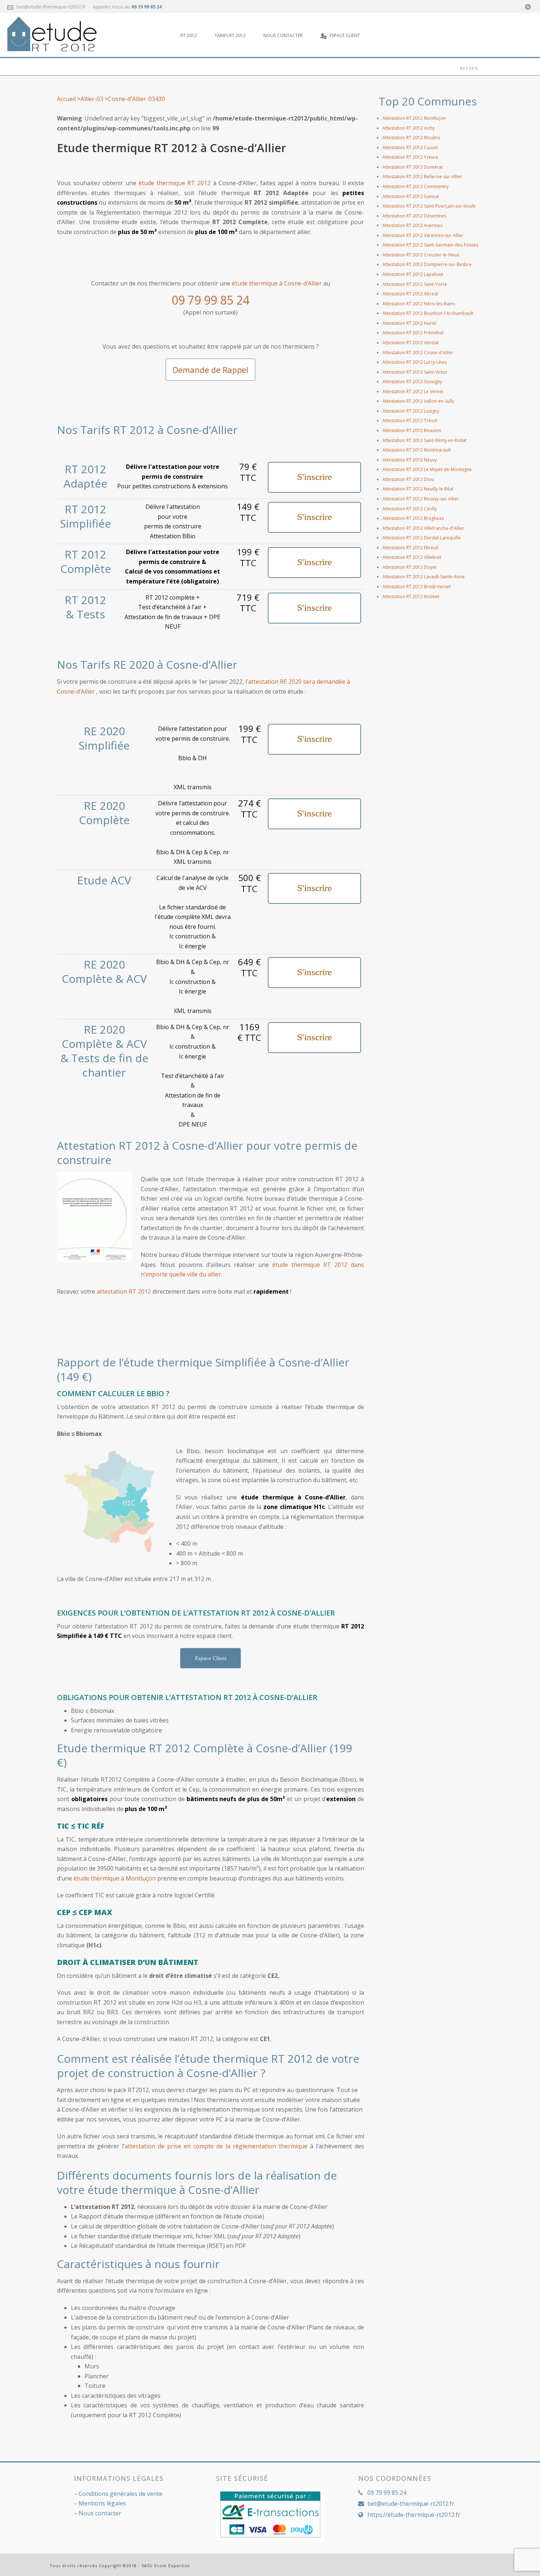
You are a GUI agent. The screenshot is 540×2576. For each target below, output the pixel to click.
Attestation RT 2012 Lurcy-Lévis (415, 362)
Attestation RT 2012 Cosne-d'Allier (418, 353)
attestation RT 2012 (124, 1291)
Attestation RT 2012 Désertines (414, 216)
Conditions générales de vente (120, 2494)
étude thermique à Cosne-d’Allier (277, 283)
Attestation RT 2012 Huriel (409, 323)
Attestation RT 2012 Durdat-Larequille (422, 538)
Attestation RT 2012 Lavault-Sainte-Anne (424, 577)
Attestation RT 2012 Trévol (410, 421)
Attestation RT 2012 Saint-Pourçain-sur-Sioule (429, 206)
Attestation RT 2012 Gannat (411, 196)
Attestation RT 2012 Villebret (412, 557)
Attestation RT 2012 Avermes (412, 225)
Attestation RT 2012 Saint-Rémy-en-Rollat (424, 440)
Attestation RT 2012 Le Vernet (413, 391)
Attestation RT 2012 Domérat (413, 167)
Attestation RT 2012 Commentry (415, 186)
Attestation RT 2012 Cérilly (410, 509)
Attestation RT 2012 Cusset (410, 148)
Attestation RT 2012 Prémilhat (413, 333)
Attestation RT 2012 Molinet (411, 597)
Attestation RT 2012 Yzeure (410, 157)
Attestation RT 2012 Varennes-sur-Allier (423, 235)
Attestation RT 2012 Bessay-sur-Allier (421, 499)
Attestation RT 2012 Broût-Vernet (417, 587)
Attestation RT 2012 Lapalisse (413, 274)
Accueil (66, 99)
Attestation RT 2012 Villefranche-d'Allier (423, 528)
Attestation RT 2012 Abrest (410, 294)
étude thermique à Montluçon (115, 1878)
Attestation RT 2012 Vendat (411, 343)
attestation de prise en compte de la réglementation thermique (216, 2146)
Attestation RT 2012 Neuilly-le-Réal (418, 489)
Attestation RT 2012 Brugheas (413, 518)
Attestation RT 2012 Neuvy (410, 460)
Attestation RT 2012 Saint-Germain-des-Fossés (430, 245)
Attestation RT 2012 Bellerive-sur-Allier (422, 177)
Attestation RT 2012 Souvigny (412, 382)
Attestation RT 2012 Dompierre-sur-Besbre (427, 264)
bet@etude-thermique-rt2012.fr (51, 7)
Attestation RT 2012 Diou (408, 479)
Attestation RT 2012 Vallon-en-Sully (418, 401)
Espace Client (345, 35)
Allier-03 (92, 99)
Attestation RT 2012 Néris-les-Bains (419, 304)
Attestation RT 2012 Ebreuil (410, 548)
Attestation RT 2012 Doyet (409, 567)
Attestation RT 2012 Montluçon (414, 118)
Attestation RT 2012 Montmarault (417, 450)
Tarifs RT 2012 (230, 35)
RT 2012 (189, 35)
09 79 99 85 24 (147, 7)
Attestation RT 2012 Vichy (408, 128)
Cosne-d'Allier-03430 (136, 99)
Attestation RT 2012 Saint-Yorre (415, 284)
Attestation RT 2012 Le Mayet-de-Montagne (427, 469)
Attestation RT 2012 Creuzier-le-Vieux (421, 255)
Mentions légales (102, 2503)
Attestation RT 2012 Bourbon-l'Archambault (428, 313)
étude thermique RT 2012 (175, 183)
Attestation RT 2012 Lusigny (411, 411)
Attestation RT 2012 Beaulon (412, 430)
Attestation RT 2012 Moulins (411, 138)
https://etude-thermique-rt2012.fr (414, 2515)
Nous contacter (283, 35)
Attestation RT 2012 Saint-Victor (415, 372)
